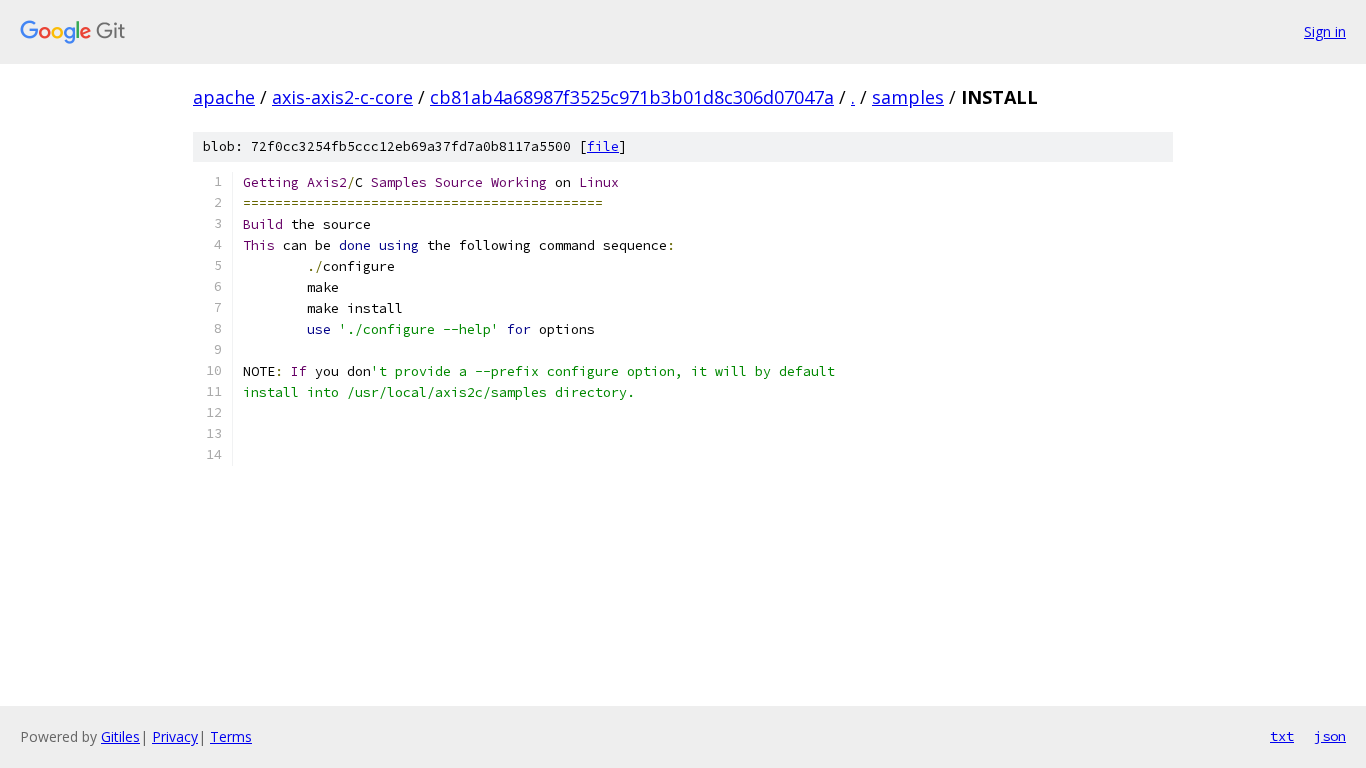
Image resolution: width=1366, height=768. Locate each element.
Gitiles (120, 736)
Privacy (175, 736)
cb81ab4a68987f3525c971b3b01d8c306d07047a (632, 97)
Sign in (1325, 31)
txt (1282, 736)
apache (224, 97)
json (1330, 736)
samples (908, 97)
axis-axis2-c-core (342, 97)
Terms (231, 736)
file (603, 146)
